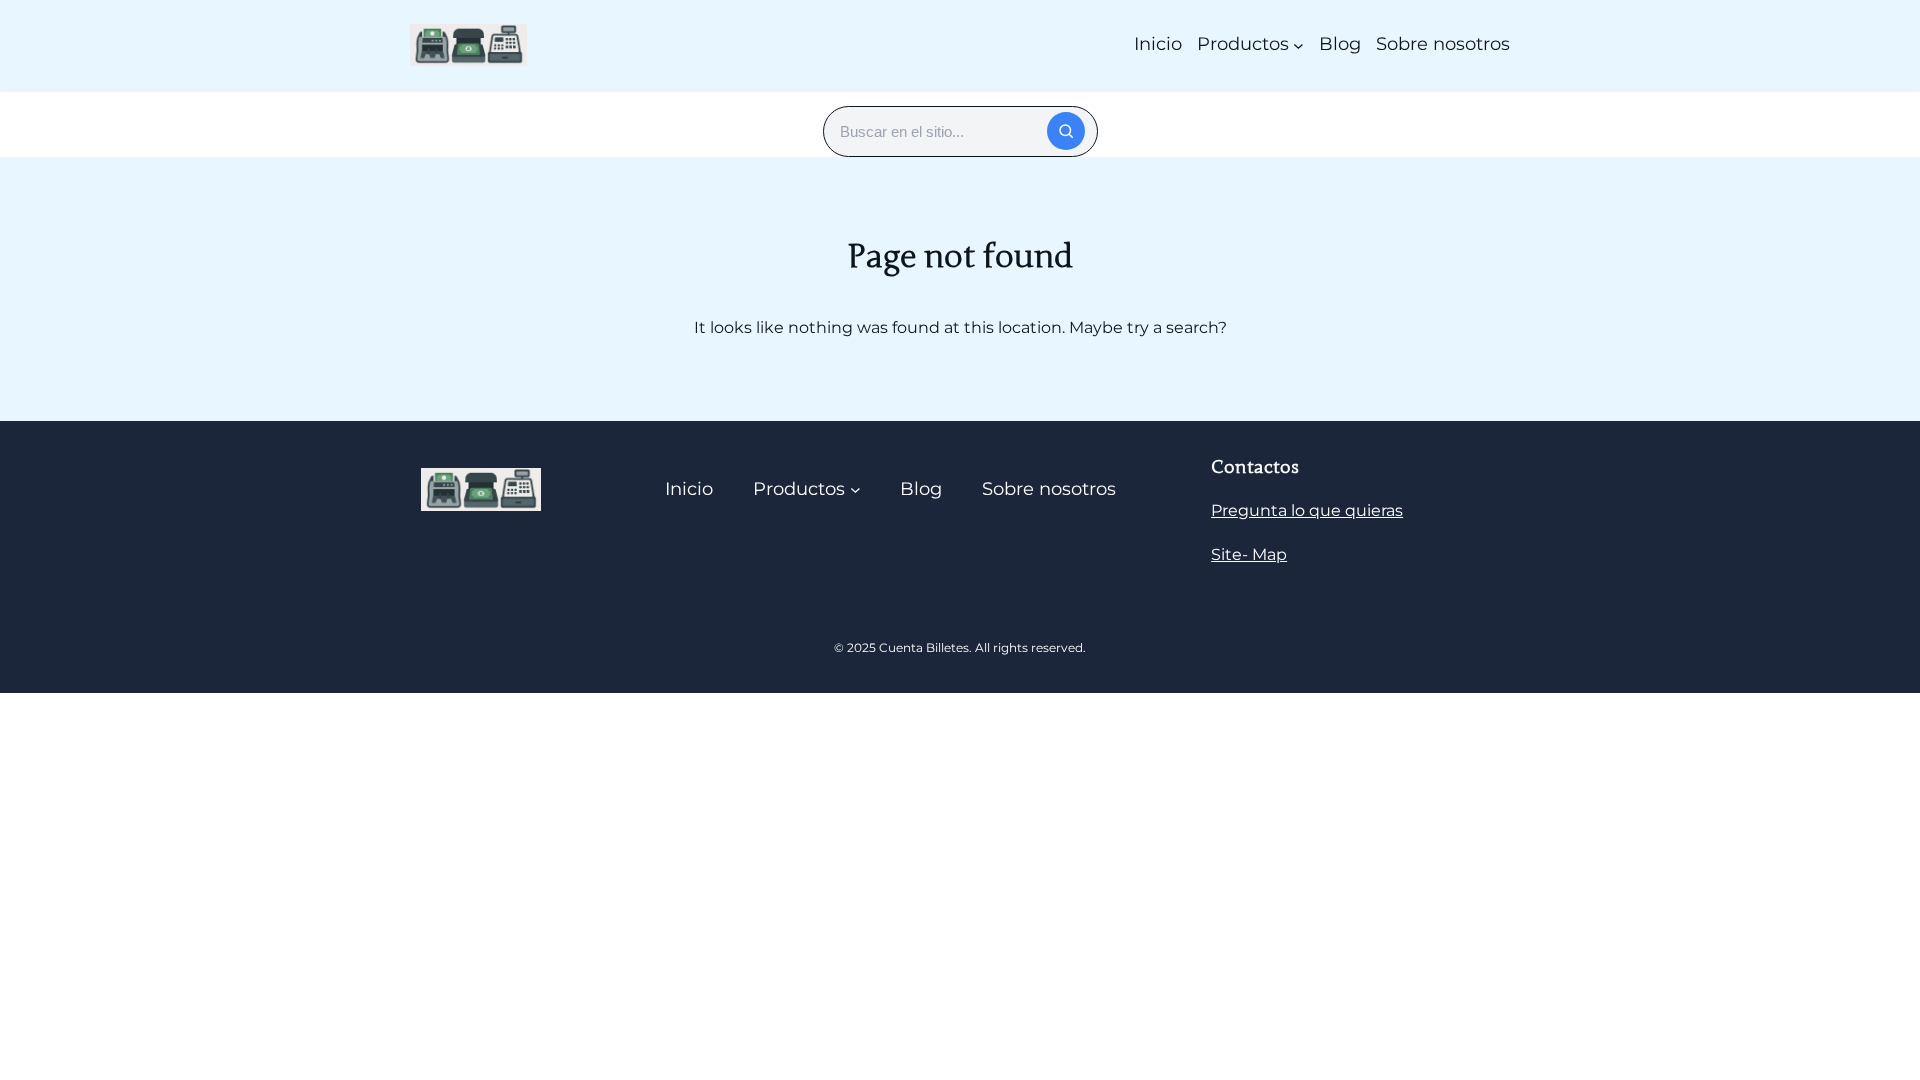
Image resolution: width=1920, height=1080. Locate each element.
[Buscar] (1066, 131)
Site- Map (1249, 554)
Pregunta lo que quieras (1307, 510)
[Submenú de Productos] (1298, 44)
